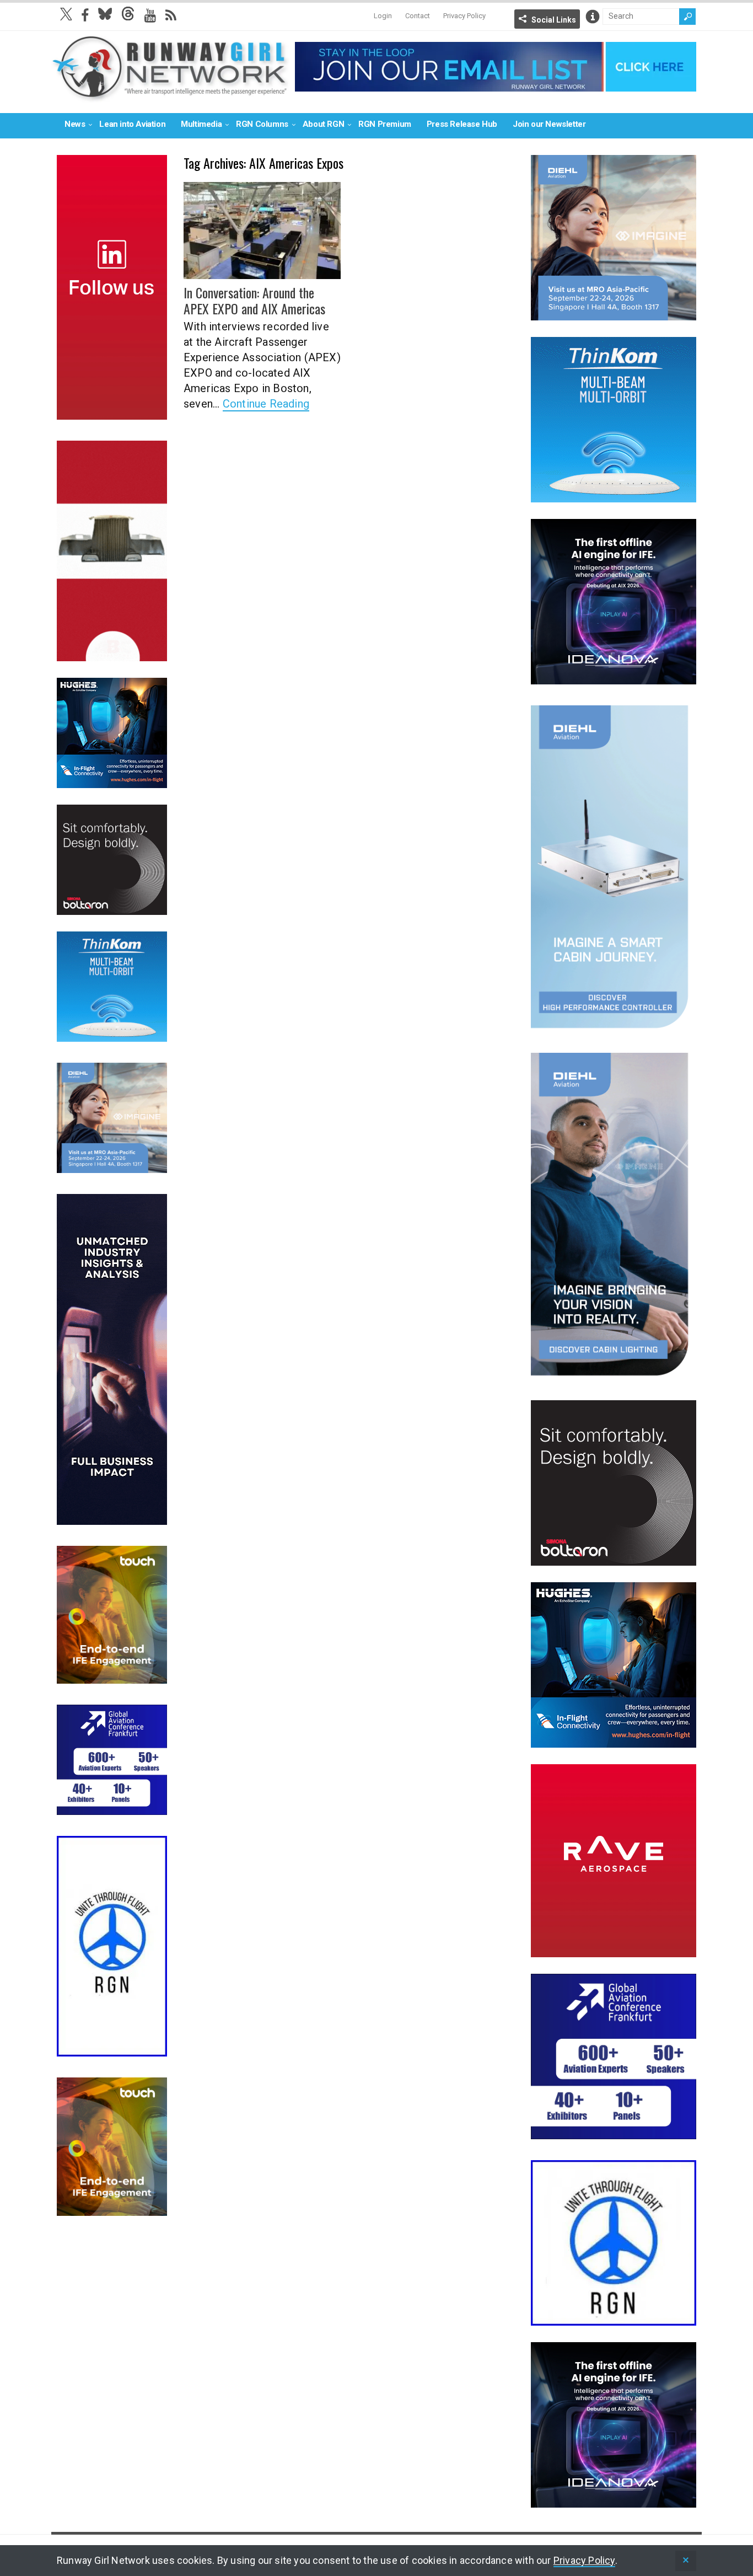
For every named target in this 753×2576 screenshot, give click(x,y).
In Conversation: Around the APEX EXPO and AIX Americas (254, 300)
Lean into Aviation (132, 124)
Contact (418, 16)
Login (383, 16)
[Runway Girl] (170, 96)
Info (593, 17)
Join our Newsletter (549, 124)
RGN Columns (262, 124)
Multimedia (201, 124)
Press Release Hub (462, 124)
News (75, 124)
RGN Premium (385, 124)
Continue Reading (266, 404)
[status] (686, 2561)
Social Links (554, 20)
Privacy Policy (464, 16)
